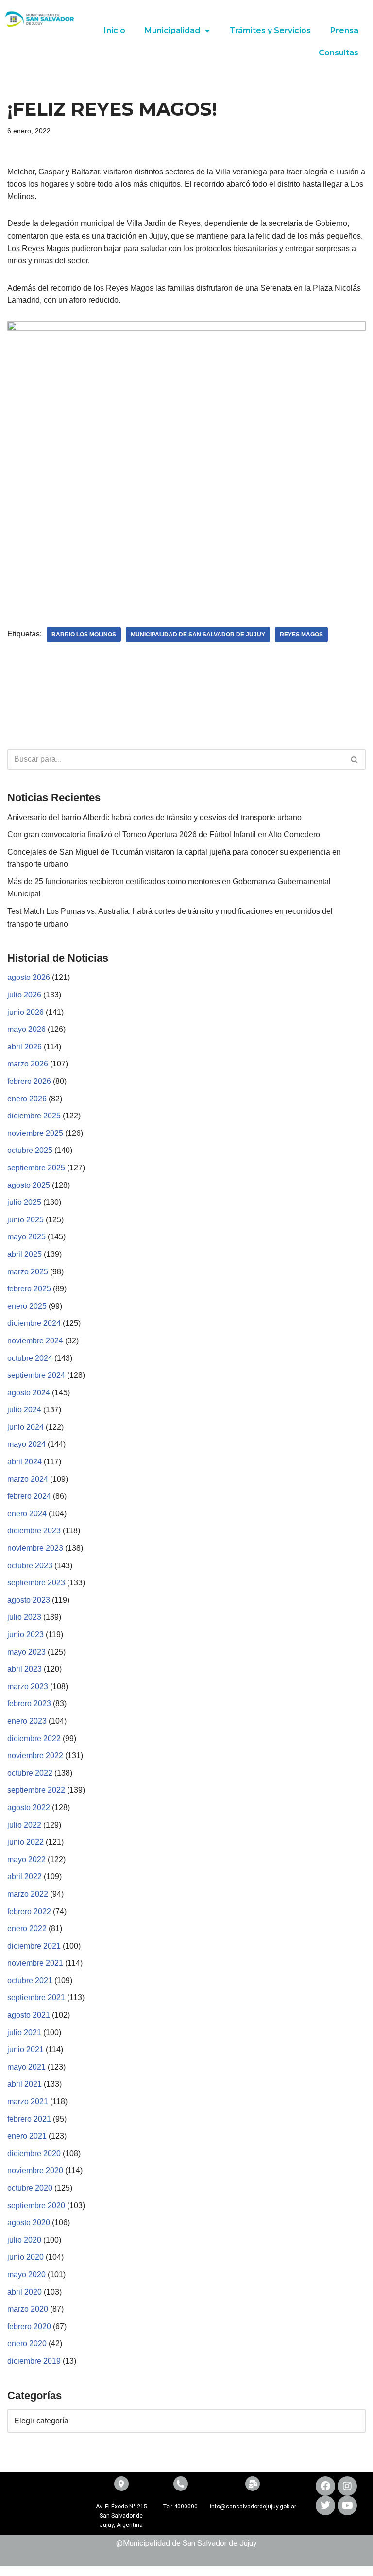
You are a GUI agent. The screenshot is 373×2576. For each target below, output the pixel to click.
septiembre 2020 (36, 2206)
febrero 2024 (29, 1496)
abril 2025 (25, 1254)
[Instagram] (347, 2486)
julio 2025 (24, 1202)
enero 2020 (27, 2344)
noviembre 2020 (35, 2171)
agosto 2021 (29, 2015)
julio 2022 (24, 1825)
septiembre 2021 (36, 1998)
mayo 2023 (26, 1652)
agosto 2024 (29, 1393)
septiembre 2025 (36, 1168)
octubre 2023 (30, 1566)
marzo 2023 (28, 1687)
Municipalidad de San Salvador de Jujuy (198, 635)
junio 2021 (25, 2050)
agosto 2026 (29, 977)
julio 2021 (24, 2033)
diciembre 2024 (34, 1323)
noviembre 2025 (35, 1133)
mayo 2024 (26, 1444)
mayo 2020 (26, 2275)
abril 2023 (25, 1669)
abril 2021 (25, 2084)
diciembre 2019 (34, 2361)
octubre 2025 (30, 1150)
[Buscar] (355, 759)
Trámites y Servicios (270, 30)
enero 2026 (27, 1099)
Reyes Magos (301, 635)
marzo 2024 (28, 1479)
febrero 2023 (29, 1704)
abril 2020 (25, 2292)
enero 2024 (27, 1514)
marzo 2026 (28, 1064)
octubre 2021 (30, 1981)
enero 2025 (27, 1306)
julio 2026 (24, 995)
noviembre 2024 (35, 1341)
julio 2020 (24, 2240)
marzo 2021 (28, 2102)
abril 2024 (25, 1462)
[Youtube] (347, 2506)
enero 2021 (27, 2136)
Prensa (344, 30)
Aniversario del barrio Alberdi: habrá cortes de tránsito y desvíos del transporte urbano (154, 817)
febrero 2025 (29, 1289)
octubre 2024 (30, 1358)
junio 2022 (25, 1842)
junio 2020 (25, 2257)
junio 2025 (25, 1220)
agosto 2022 (29, 1808)
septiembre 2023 (36, 1583)
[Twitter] (325, 2506)
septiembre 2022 (36, 1790)
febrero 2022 (29, 1912)
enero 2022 (27, 1929)
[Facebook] (325, 2486)
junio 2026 (25, 1012)
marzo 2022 (28, 1894)
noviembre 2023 (35, 1548)
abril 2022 (25, 1877)
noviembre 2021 (35, 1963)
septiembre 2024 (36, 1375)
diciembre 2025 (34, 1116)
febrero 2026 (29, 1081)
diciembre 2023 (34, 1531)
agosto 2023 (29, 1600)
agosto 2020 (29, 2223)
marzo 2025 (28, 1272)
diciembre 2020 (34, 2154)
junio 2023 (25, 1635)
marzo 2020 (28, 2309)
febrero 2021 (29, 2119)
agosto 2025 (29, 1185)
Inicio (115, 30)
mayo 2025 (26, 1237)
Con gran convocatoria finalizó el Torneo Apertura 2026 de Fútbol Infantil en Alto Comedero (164, 834)
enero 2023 (27, 1721)
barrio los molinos (84, 635)
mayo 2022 (26, 1860)
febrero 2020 (29, 2327)
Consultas (339, 53)
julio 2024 (24, 1410)
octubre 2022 (30, 1773)
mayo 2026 (26, 1029)
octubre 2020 (30, 2188)
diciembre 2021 (34, 1946)
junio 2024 (25, 1427)
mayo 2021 (26, 2067)
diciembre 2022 (34, 1739)
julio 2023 (24, 1617)
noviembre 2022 (35, 1756)
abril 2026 (25, 1047)
